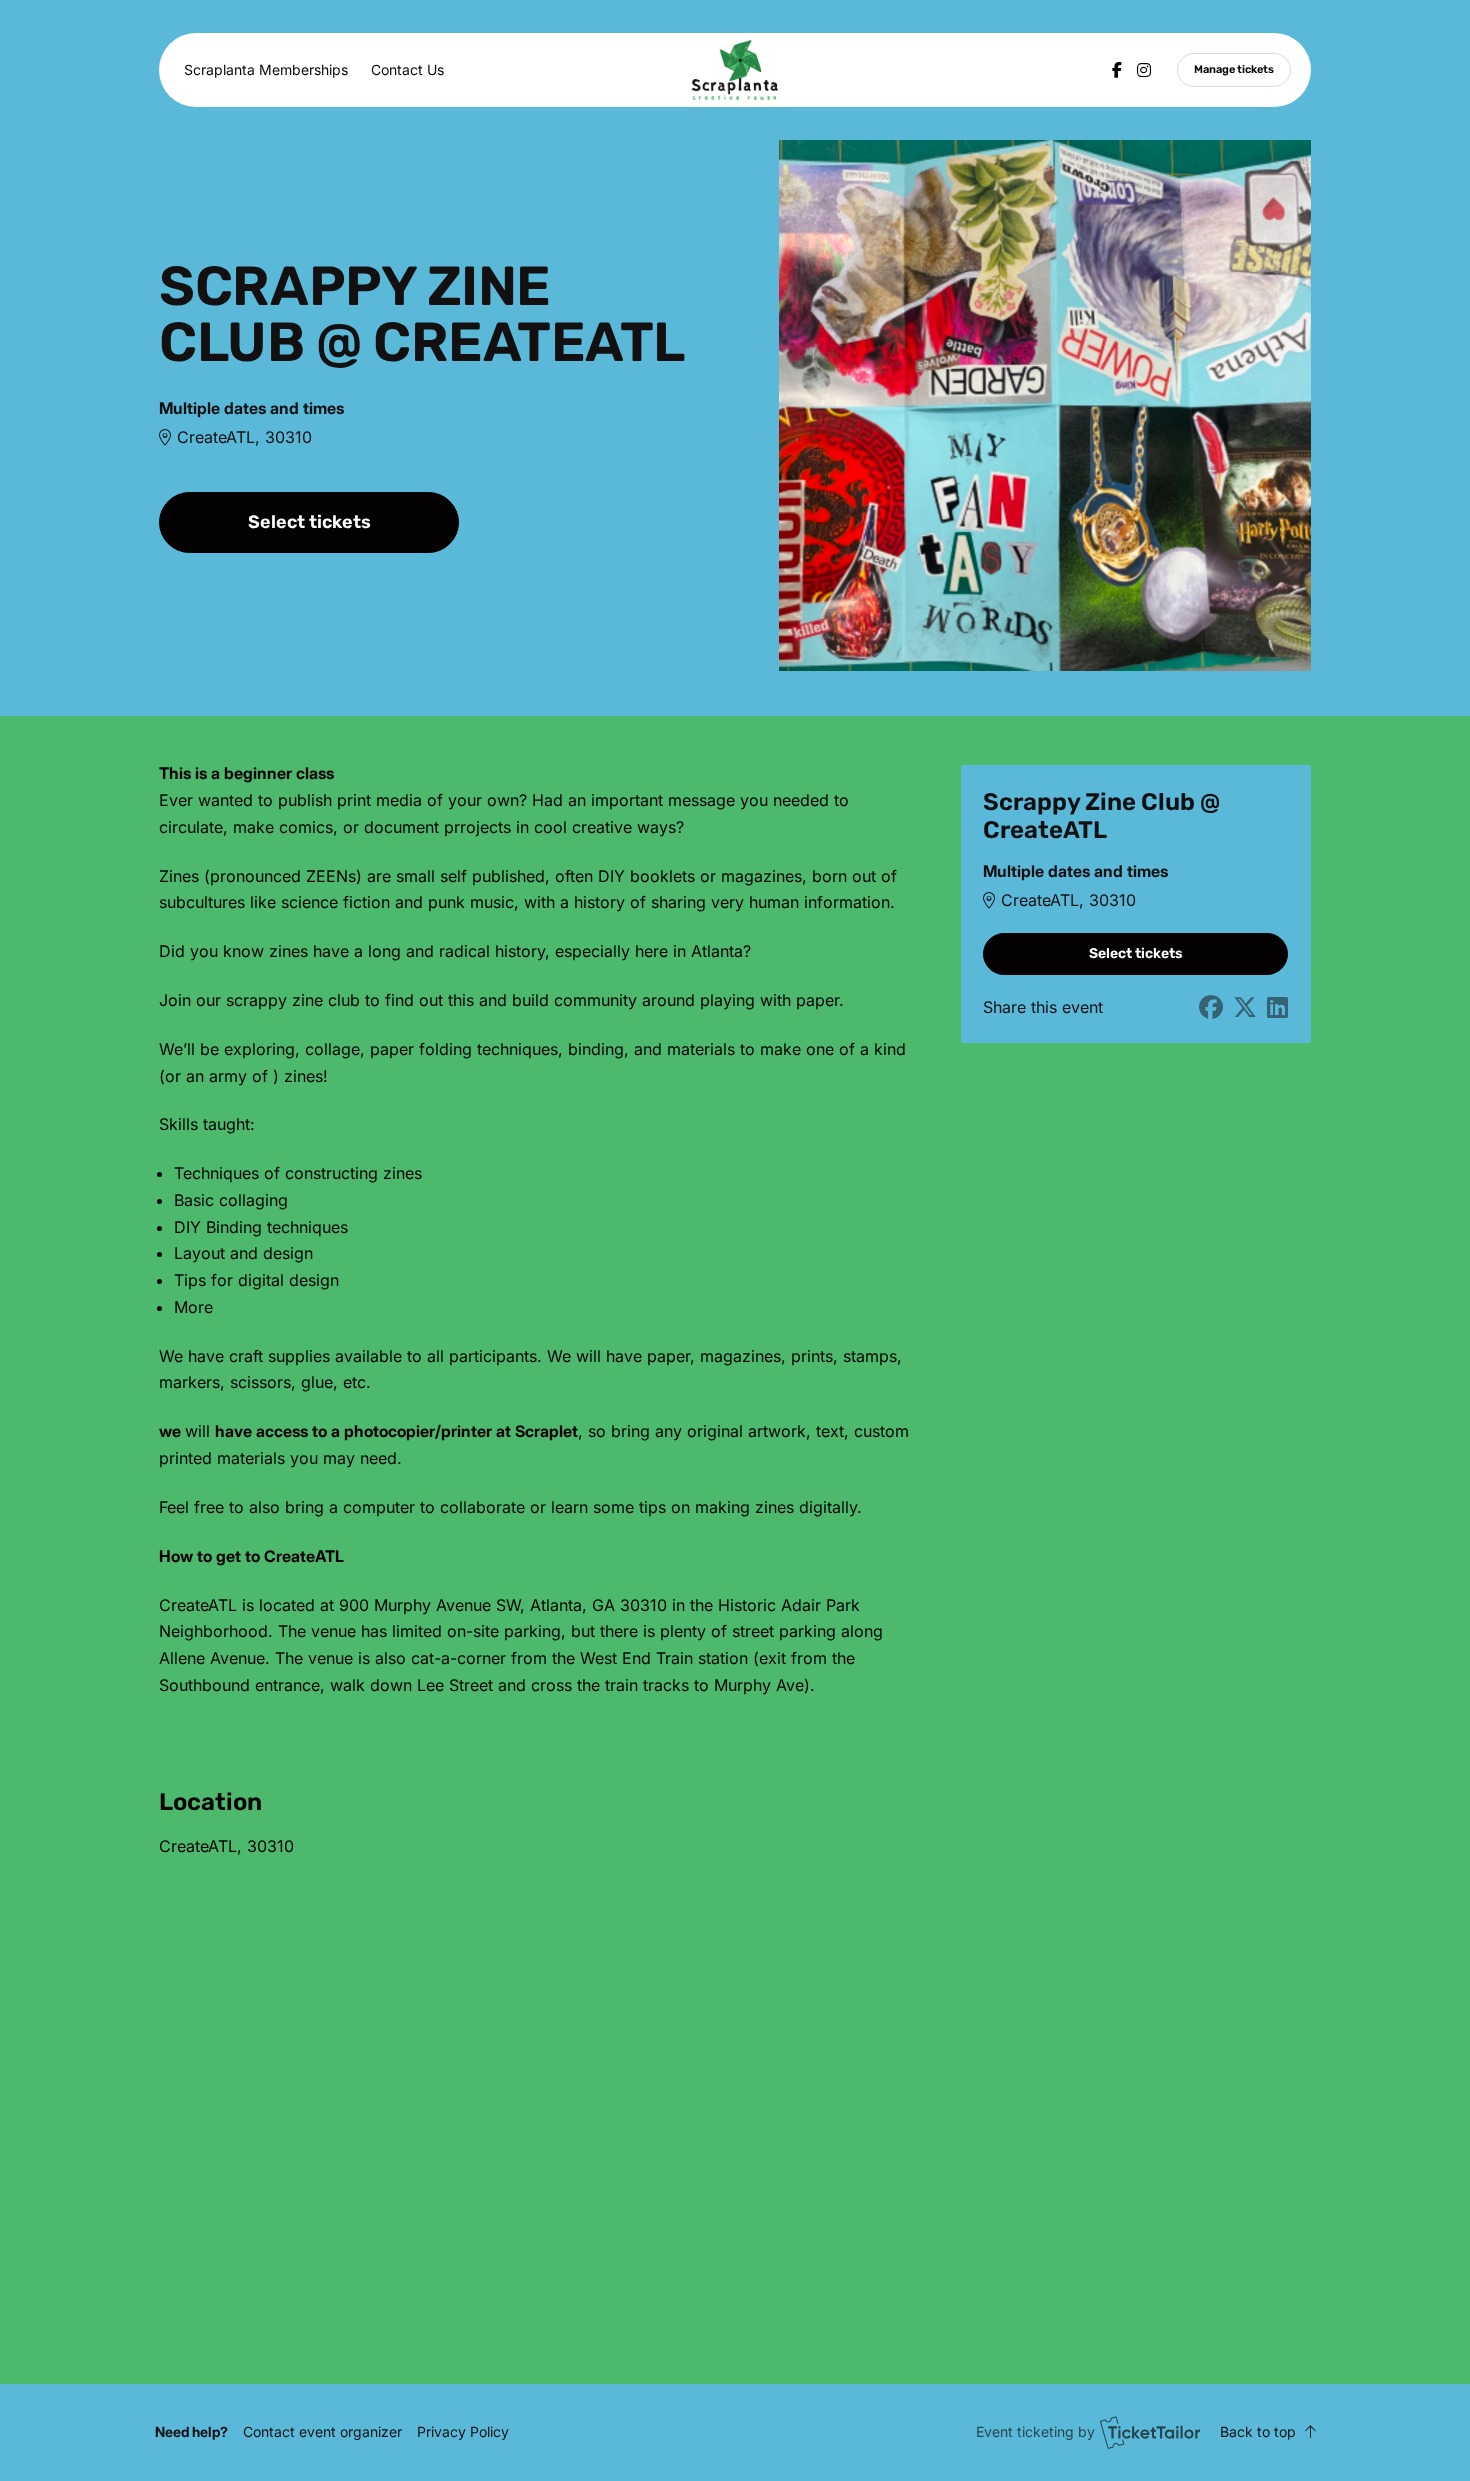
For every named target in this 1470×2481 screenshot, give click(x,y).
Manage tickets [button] (1234, 69)
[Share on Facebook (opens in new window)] (1211, 1008)
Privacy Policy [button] (463, 2431)
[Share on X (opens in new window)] (1245, 1008)
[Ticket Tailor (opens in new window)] (1150, 2432)
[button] (322, 2431)
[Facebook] (1117, 70)
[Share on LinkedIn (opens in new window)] (1277, 1008)
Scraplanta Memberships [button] (266, 69)
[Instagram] (1144, 70)
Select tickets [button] (309, 522)
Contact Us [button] (407, 69)
